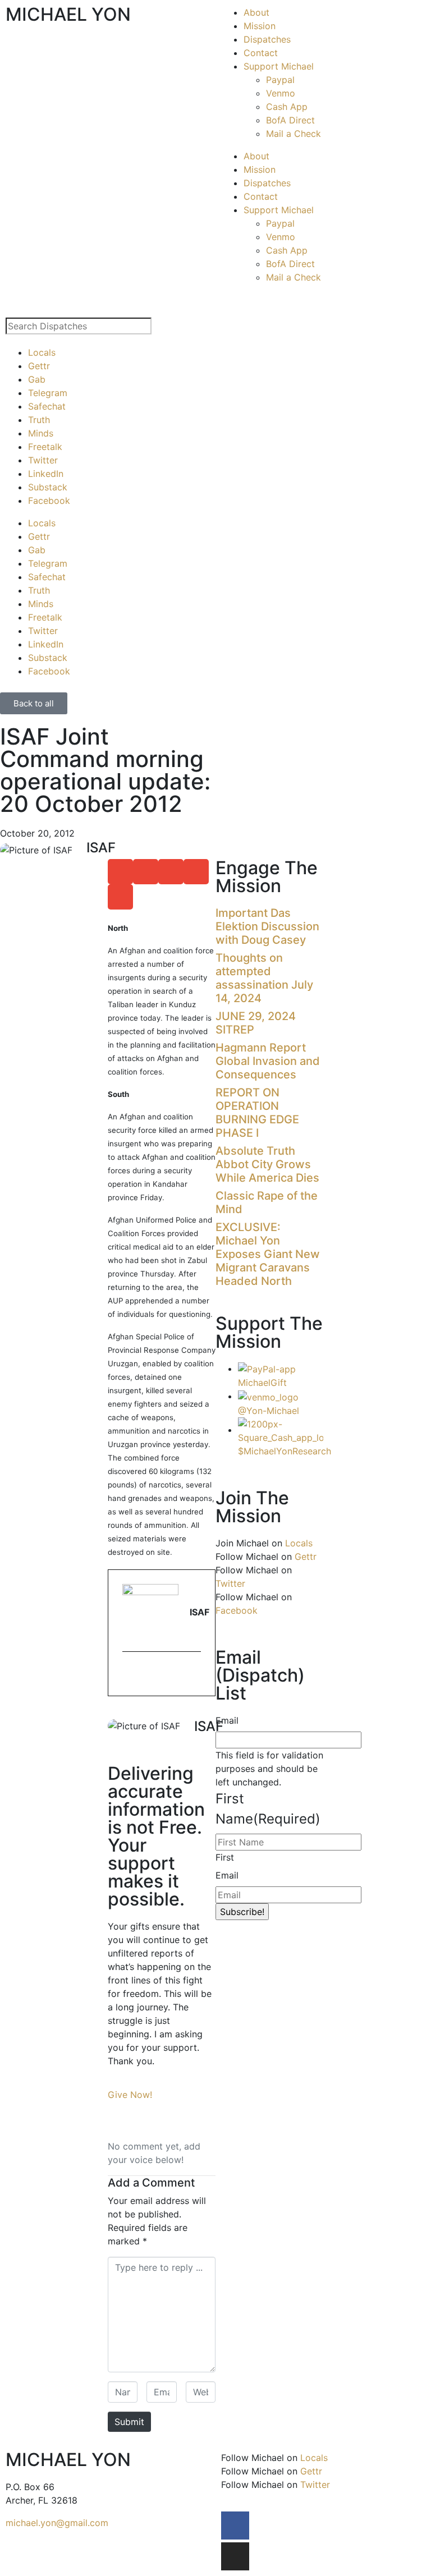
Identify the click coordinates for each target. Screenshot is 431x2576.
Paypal (280, 80)
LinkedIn (46, 474)
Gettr (39, 366)
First (225, 1857)
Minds (41, 433)
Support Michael (279, 66)
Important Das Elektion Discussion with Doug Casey (267, 926)
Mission (260, 26)
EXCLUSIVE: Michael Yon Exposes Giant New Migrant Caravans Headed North (268, 1254)
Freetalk (45, 447)
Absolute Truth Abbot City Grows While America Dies (267, 1164)
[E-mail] (129, 1675)
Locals (42, 352)
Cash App (287, 107)
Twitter (43, 460)
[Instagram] (235, 2556)
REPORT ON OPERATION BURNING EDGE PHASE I (257, 1113)
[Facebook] (235, 2526)
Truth (39, 420)
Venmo (281, 93)
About (256, 12)
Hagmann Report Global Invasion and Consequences (268, 1061)
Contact (261, 53)
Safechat (47, 406)
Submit (129, 2422)
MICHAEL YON (68, 14)
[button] (120, 872)
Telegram (48, 393)
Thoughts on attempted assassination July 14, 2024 (264, 978)
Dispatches (267, 39)
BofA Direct (290, 120)
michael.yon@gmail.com (57, 2523)
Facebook (49, 500)
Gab (37, 379)
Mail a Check (294, 134)
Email (227, 1720)
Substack (48, 487)
